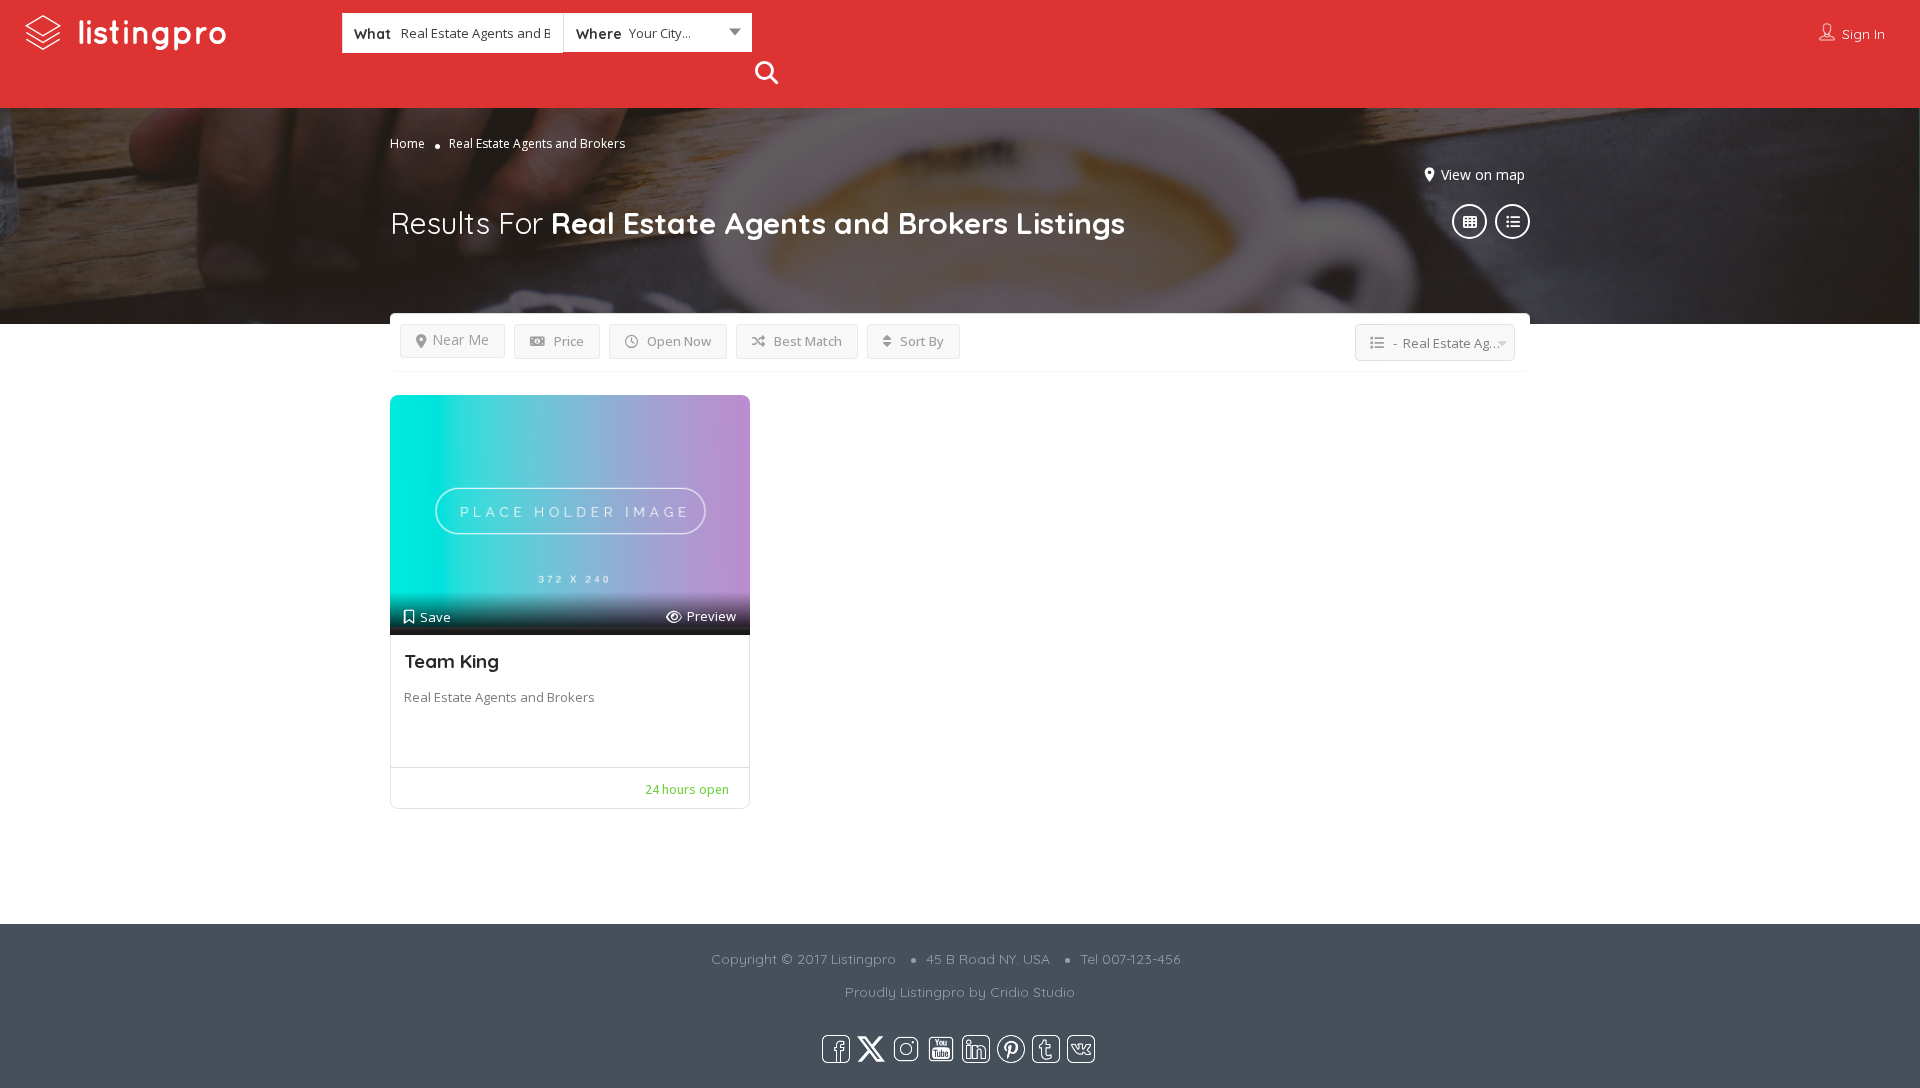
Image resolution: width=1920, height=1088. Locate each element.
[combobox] (657, 37)
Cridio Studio (1032, 992)
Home (407, 143)
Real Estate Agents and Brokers (499, 697)
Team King (451, 661)
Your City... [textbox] (660, 33)
